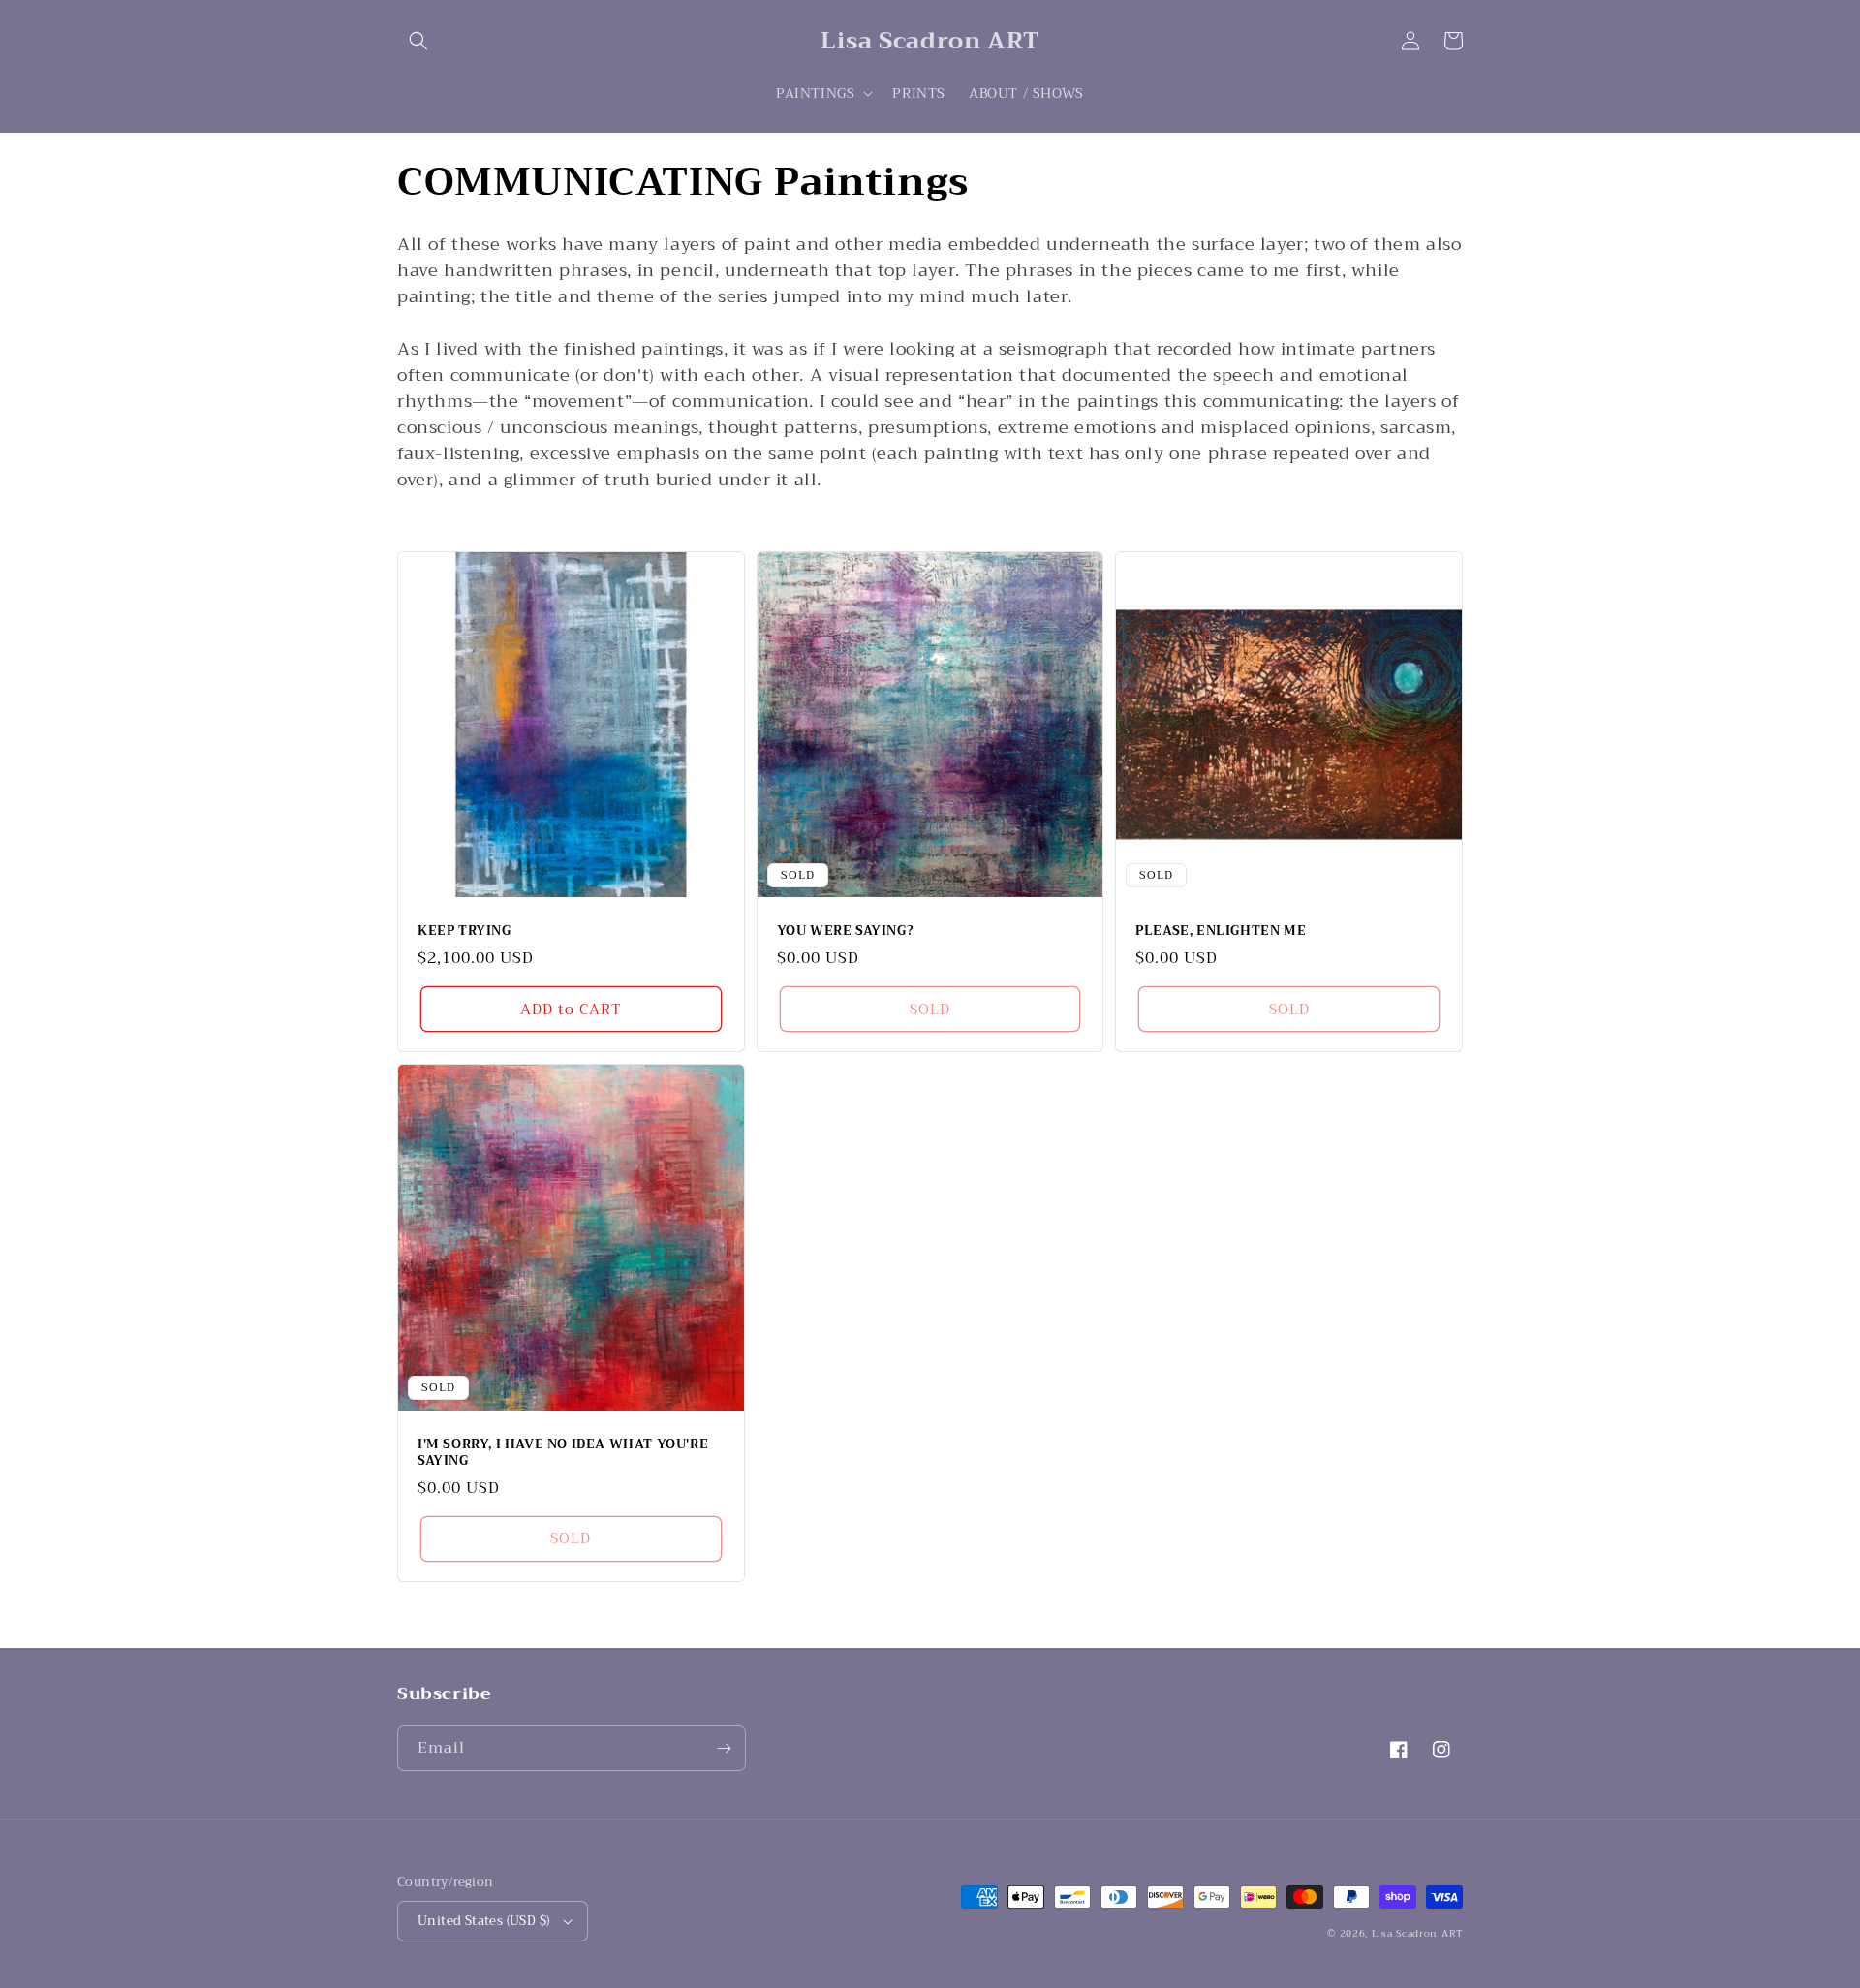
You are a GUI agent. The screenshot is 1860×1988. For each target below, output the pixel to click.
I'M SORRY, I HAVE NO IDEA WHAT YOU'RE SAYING (563, 1453)
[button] (418, 41)
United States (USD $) (483, 1921)
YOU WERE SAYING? (846, 932)
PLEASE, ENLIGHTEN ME (1221, 932)
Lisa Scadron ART (1417, 1933)
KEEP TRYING (465, 932)
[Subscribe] (724, 1748)
